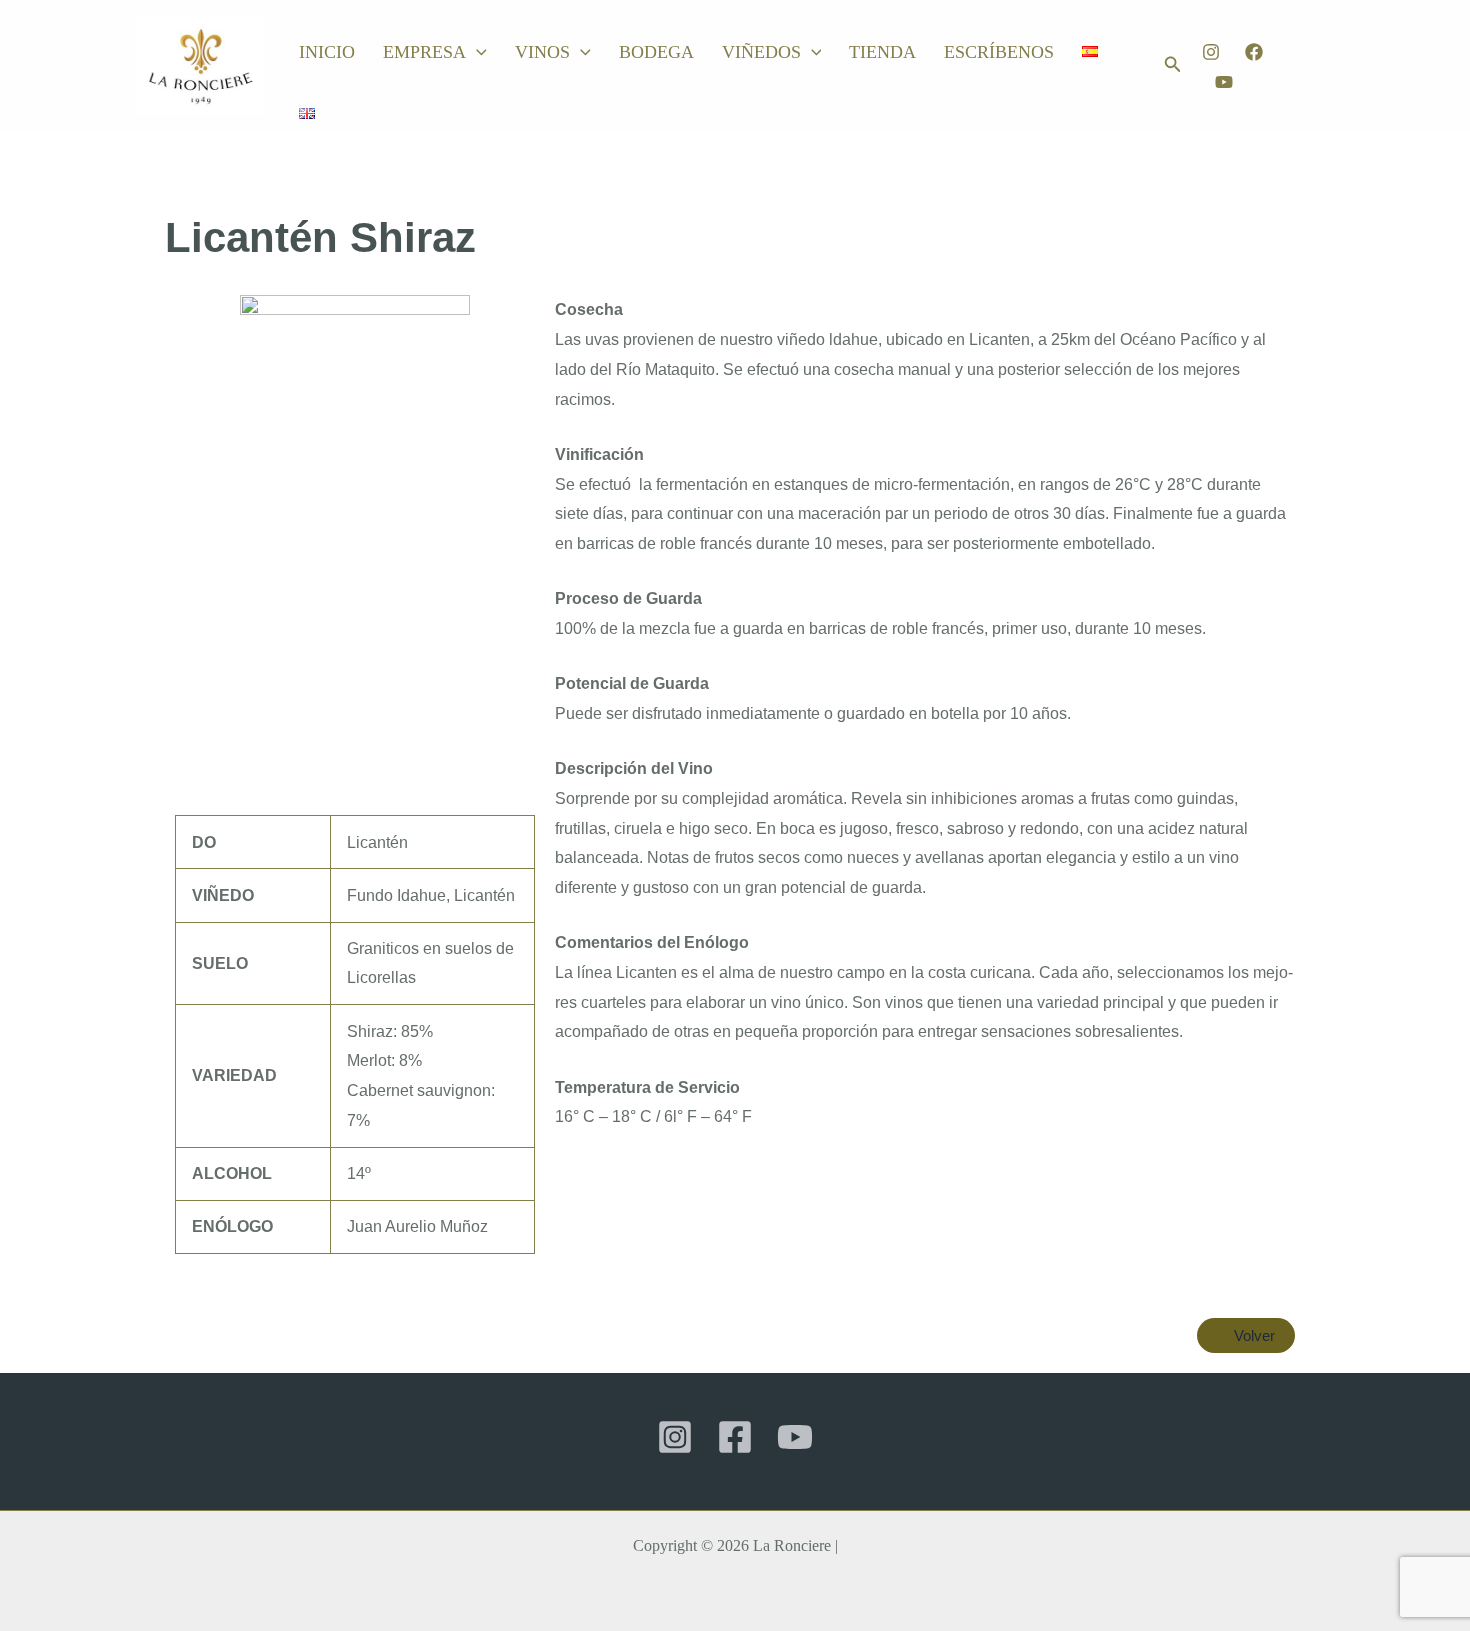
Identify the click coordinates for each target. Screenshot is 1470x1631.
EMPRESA (424, 52)
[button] (476, 52)
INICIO (327, 52)
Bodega (656, 52)
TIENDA (882, 52)
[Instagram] (1211, 52)
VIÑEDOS (761, 52)
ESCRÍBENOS (999, 52)
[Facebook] (1254, 52)
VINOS (542, 52)
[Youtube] (1224, 82)
